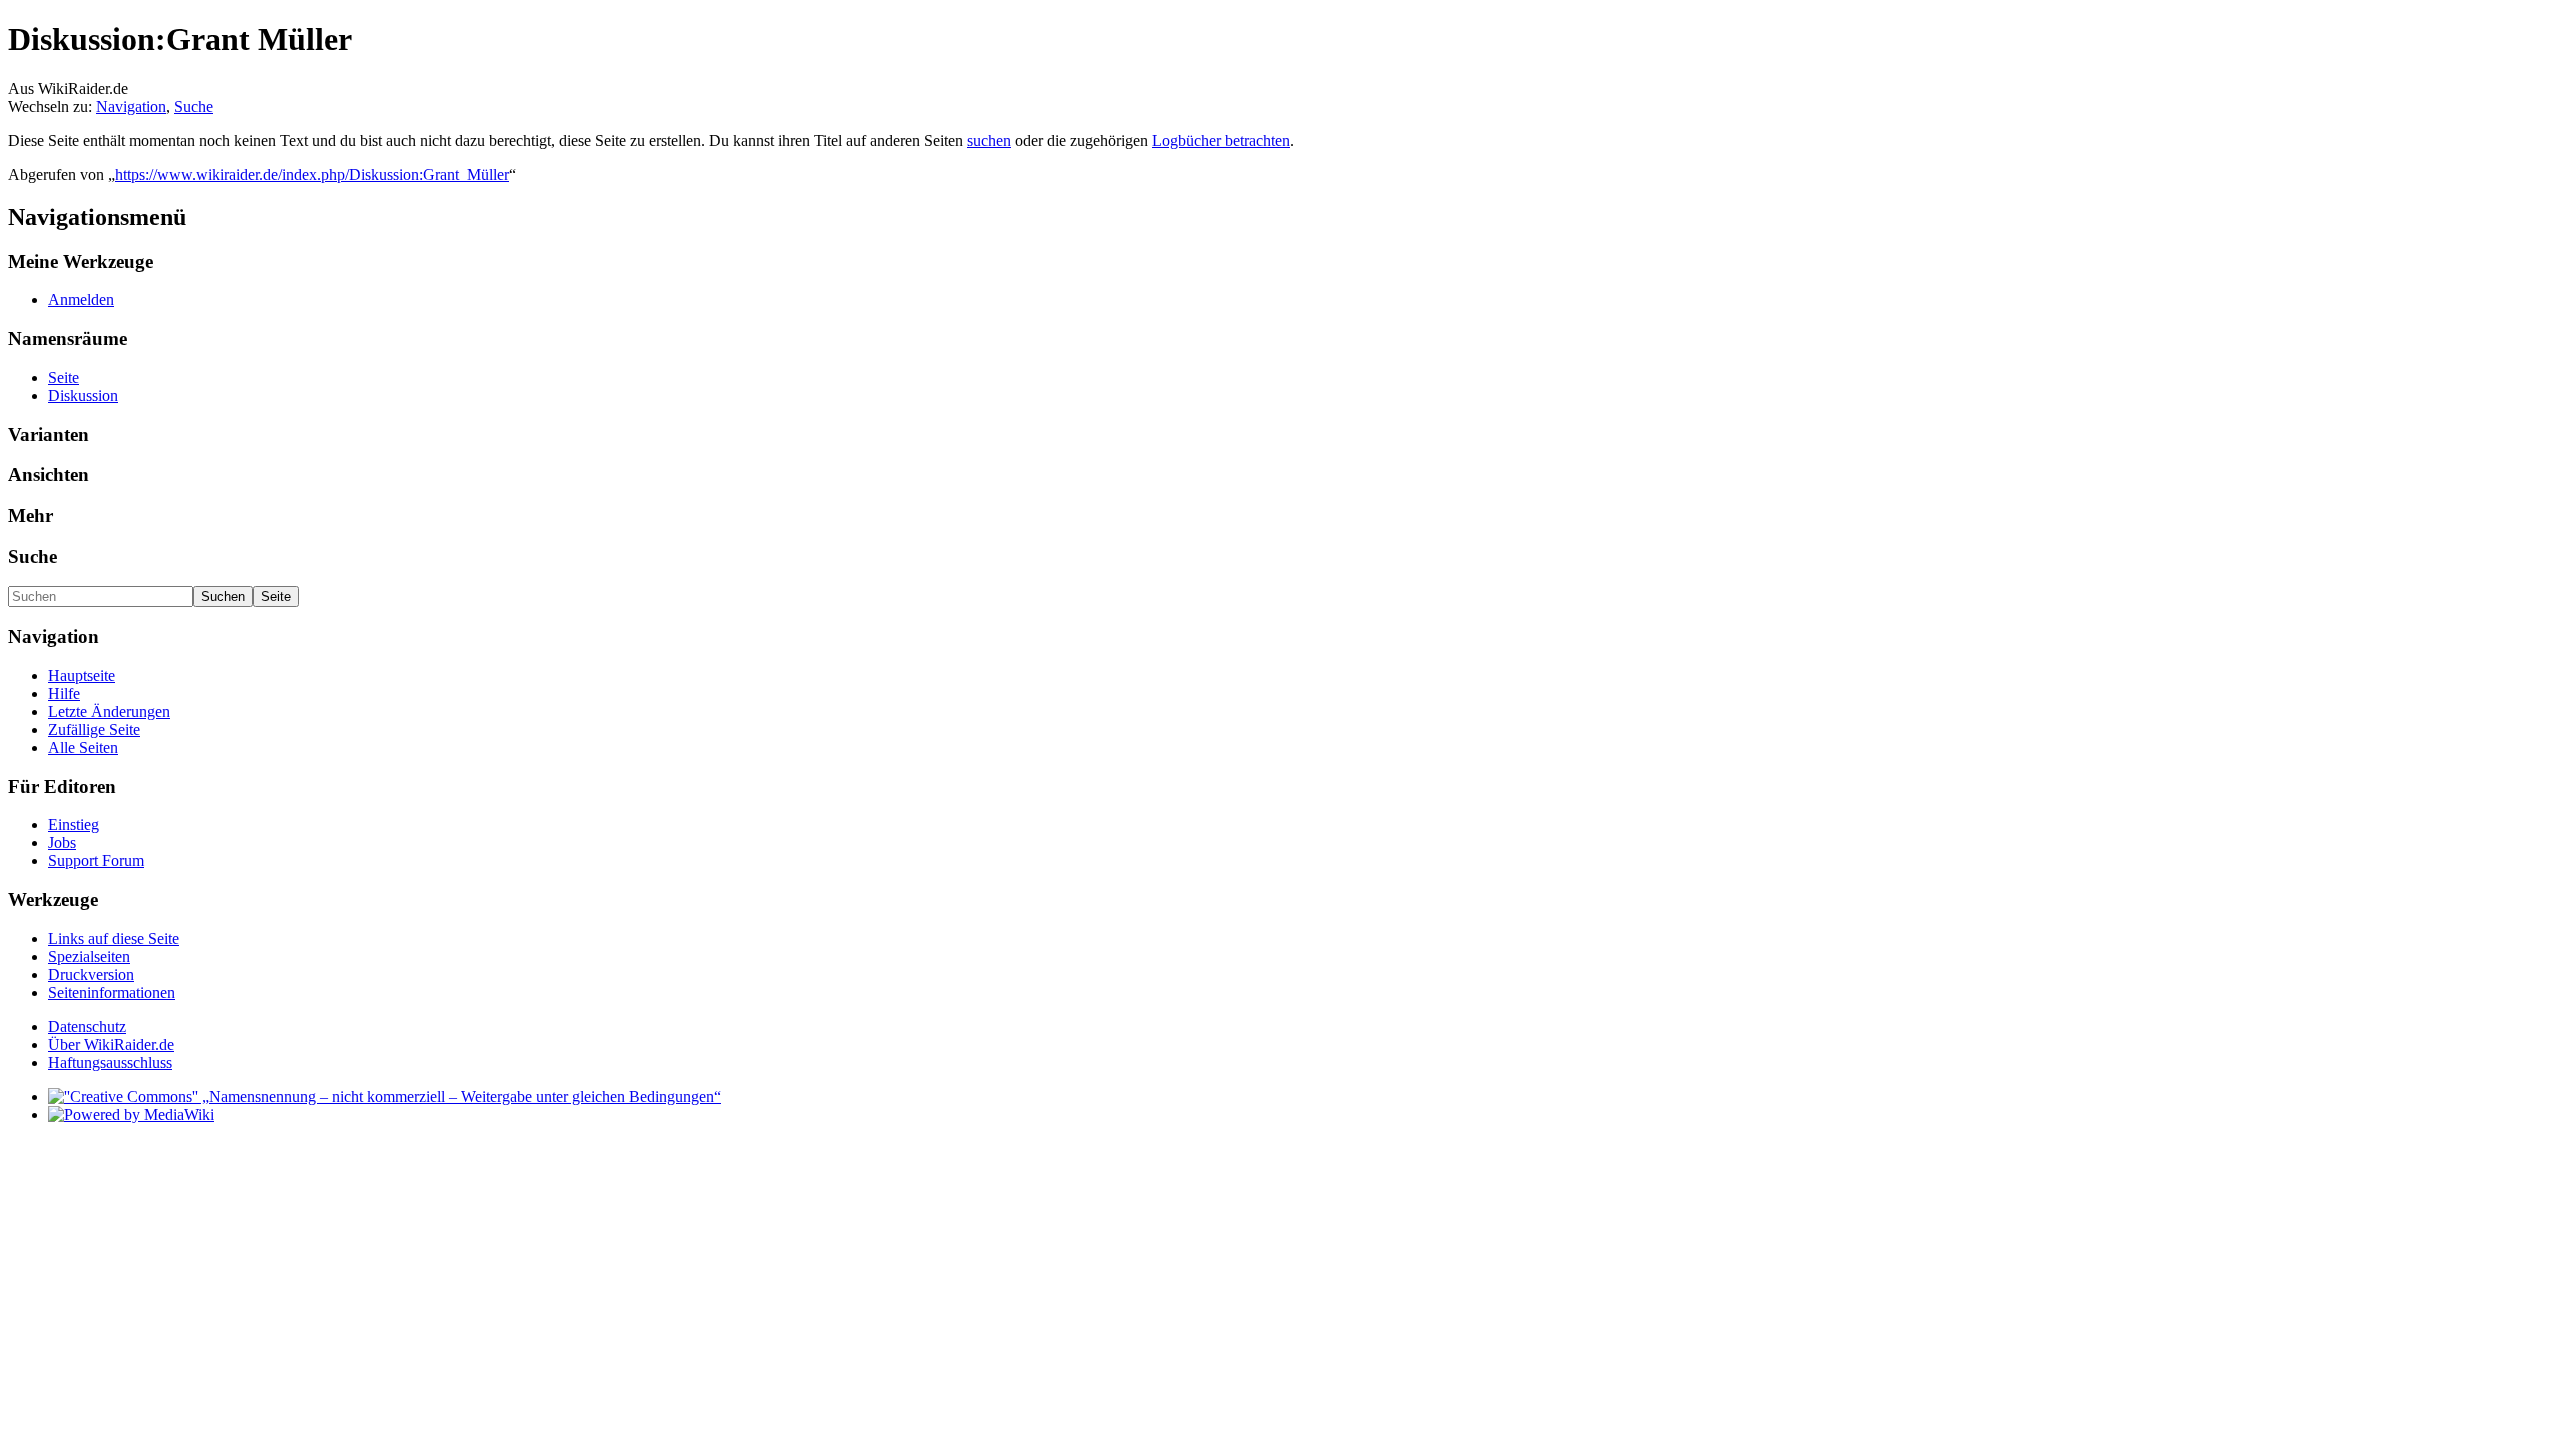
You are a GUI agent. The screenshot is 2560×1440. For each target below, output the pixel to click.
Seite (63, 377)
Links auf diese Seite (113, 938)
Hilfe (64, 693)
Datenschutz (87, 1026)
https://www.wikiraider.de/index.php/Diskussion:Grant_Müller (312, 174)
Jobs (62, 842)
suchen (989, 140)
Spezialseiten (89, 956)
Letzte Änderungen (109, 711)
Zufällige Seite (94, 729)
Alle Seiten (83, 747)
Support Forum (96, 860)
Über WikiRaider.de (111, 1044)
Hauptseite (81, 675)
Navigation (131, 106)
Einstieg (73, 824)
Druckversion (91, 974)
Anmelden (81, 299)
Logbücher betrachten (1221, 140)
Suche (193, 106)
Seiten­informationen (111, 992)
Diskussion (83, 395)
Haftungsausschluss (110, 1062)
